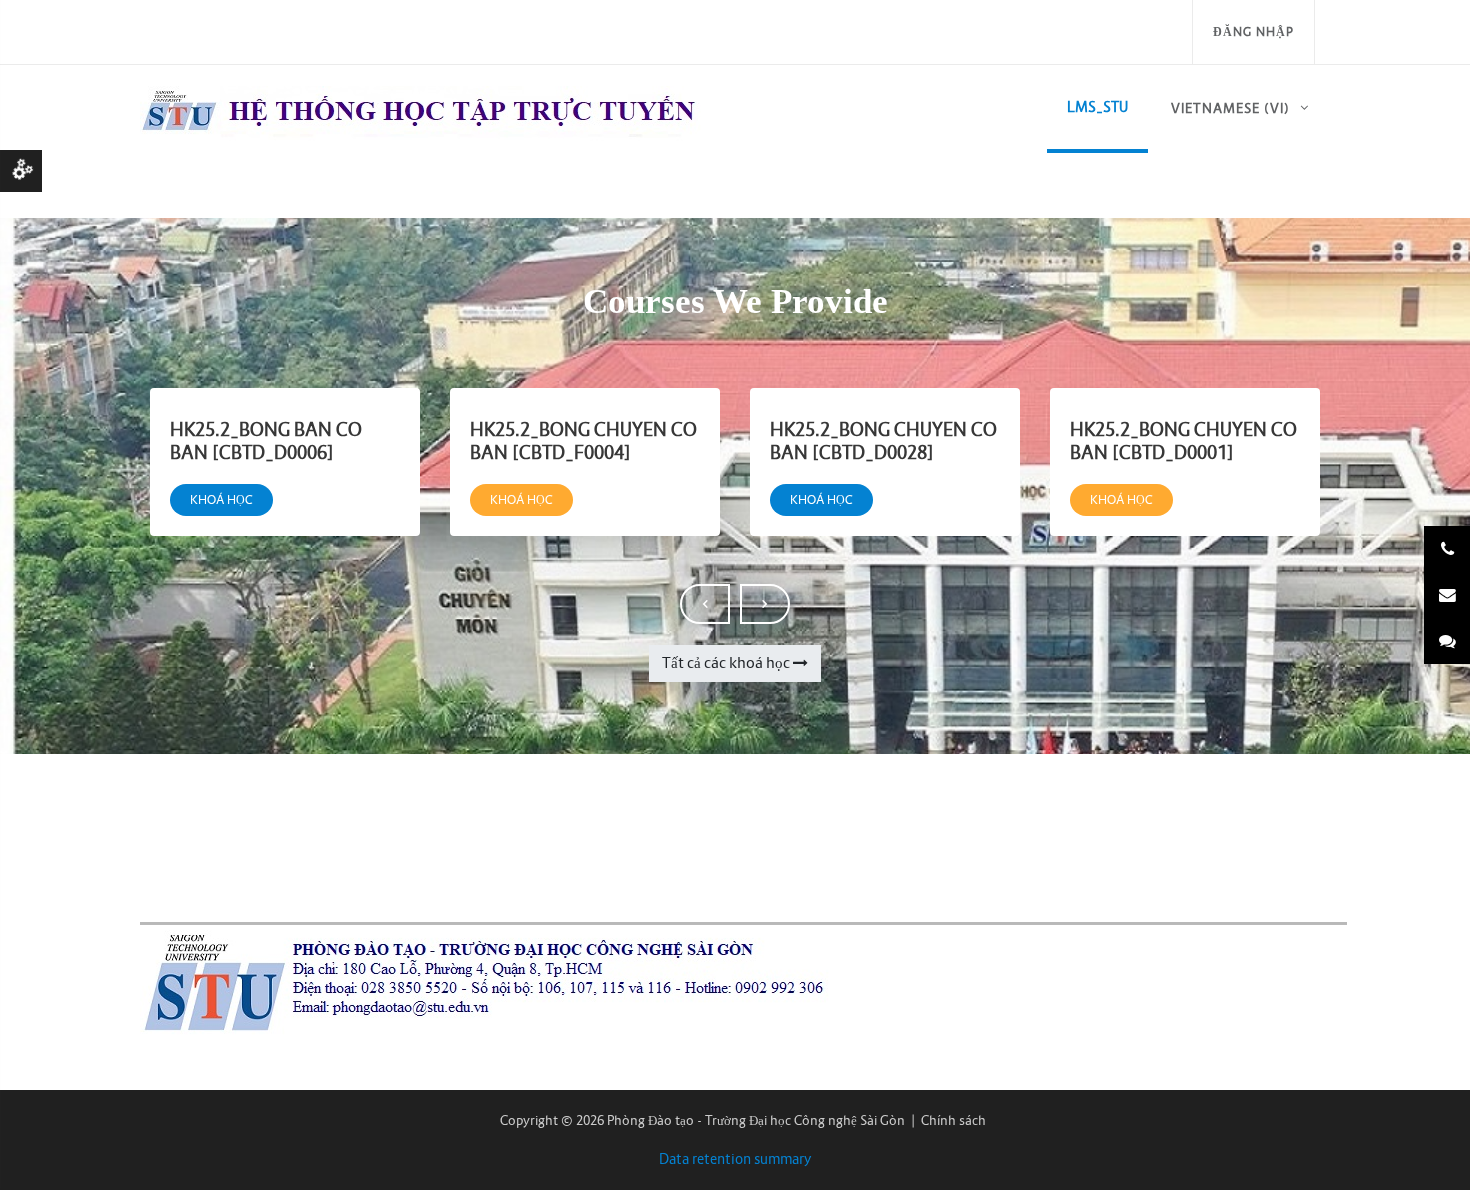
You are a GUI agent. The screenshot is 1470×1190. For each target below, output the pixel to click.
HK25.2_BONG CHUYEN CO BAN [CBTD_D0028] (883, 441)
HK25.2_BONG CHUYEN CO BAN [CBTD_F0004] (583, 441)
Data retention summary (735, 1159)
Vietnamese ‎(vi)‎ (1230, 108)
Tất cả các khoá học (726, 662)
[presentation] (705, 604)
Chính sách (953, 1120)
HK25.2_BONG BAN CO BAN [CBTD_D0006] (266, 441)
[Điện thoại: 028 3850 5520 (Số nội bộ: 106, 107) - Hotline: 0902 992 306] (1447, 549)
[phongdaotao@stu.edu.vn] (1447, 595)
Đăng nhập (1253, 31)
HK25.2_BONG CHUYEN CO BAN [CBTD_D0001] (1183, 441)
